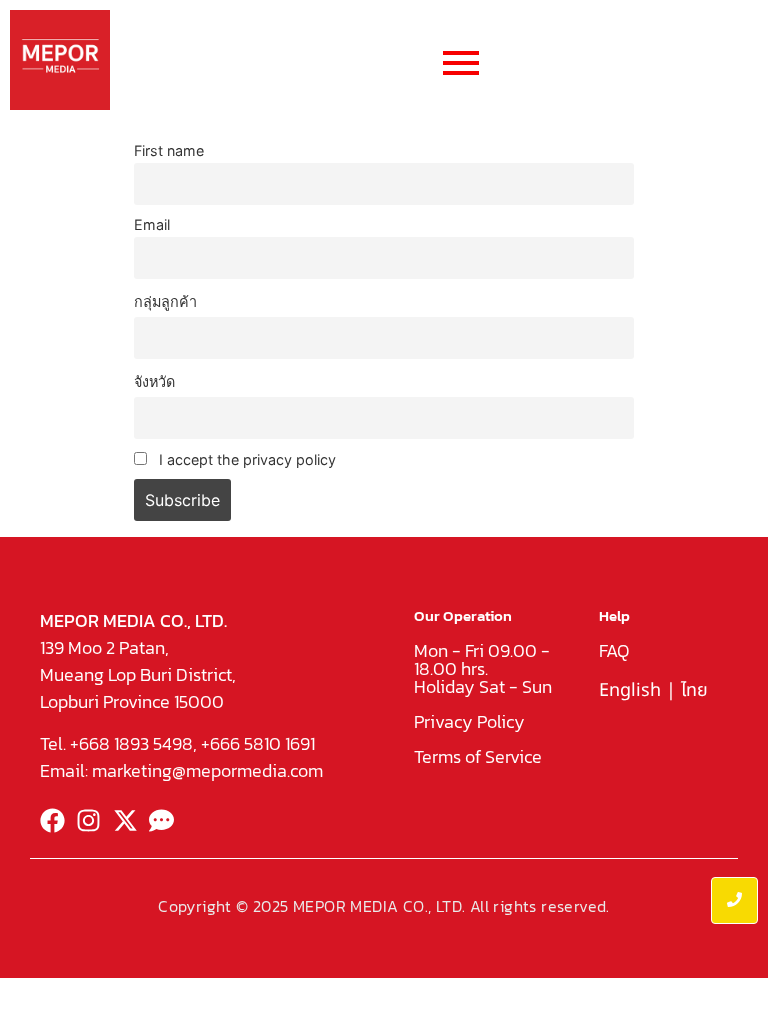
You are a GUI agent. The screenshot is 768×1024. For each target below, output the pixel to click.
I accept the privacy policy (245, 459)
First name (169, 150)
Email (152, 224)
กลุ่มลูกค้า (165, 301)
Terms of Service (478, 756)
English (630, 690)
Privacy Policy (469, 721)
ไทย (694, 690)
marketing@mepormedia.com (207, 770)
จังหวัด (154, 381)
